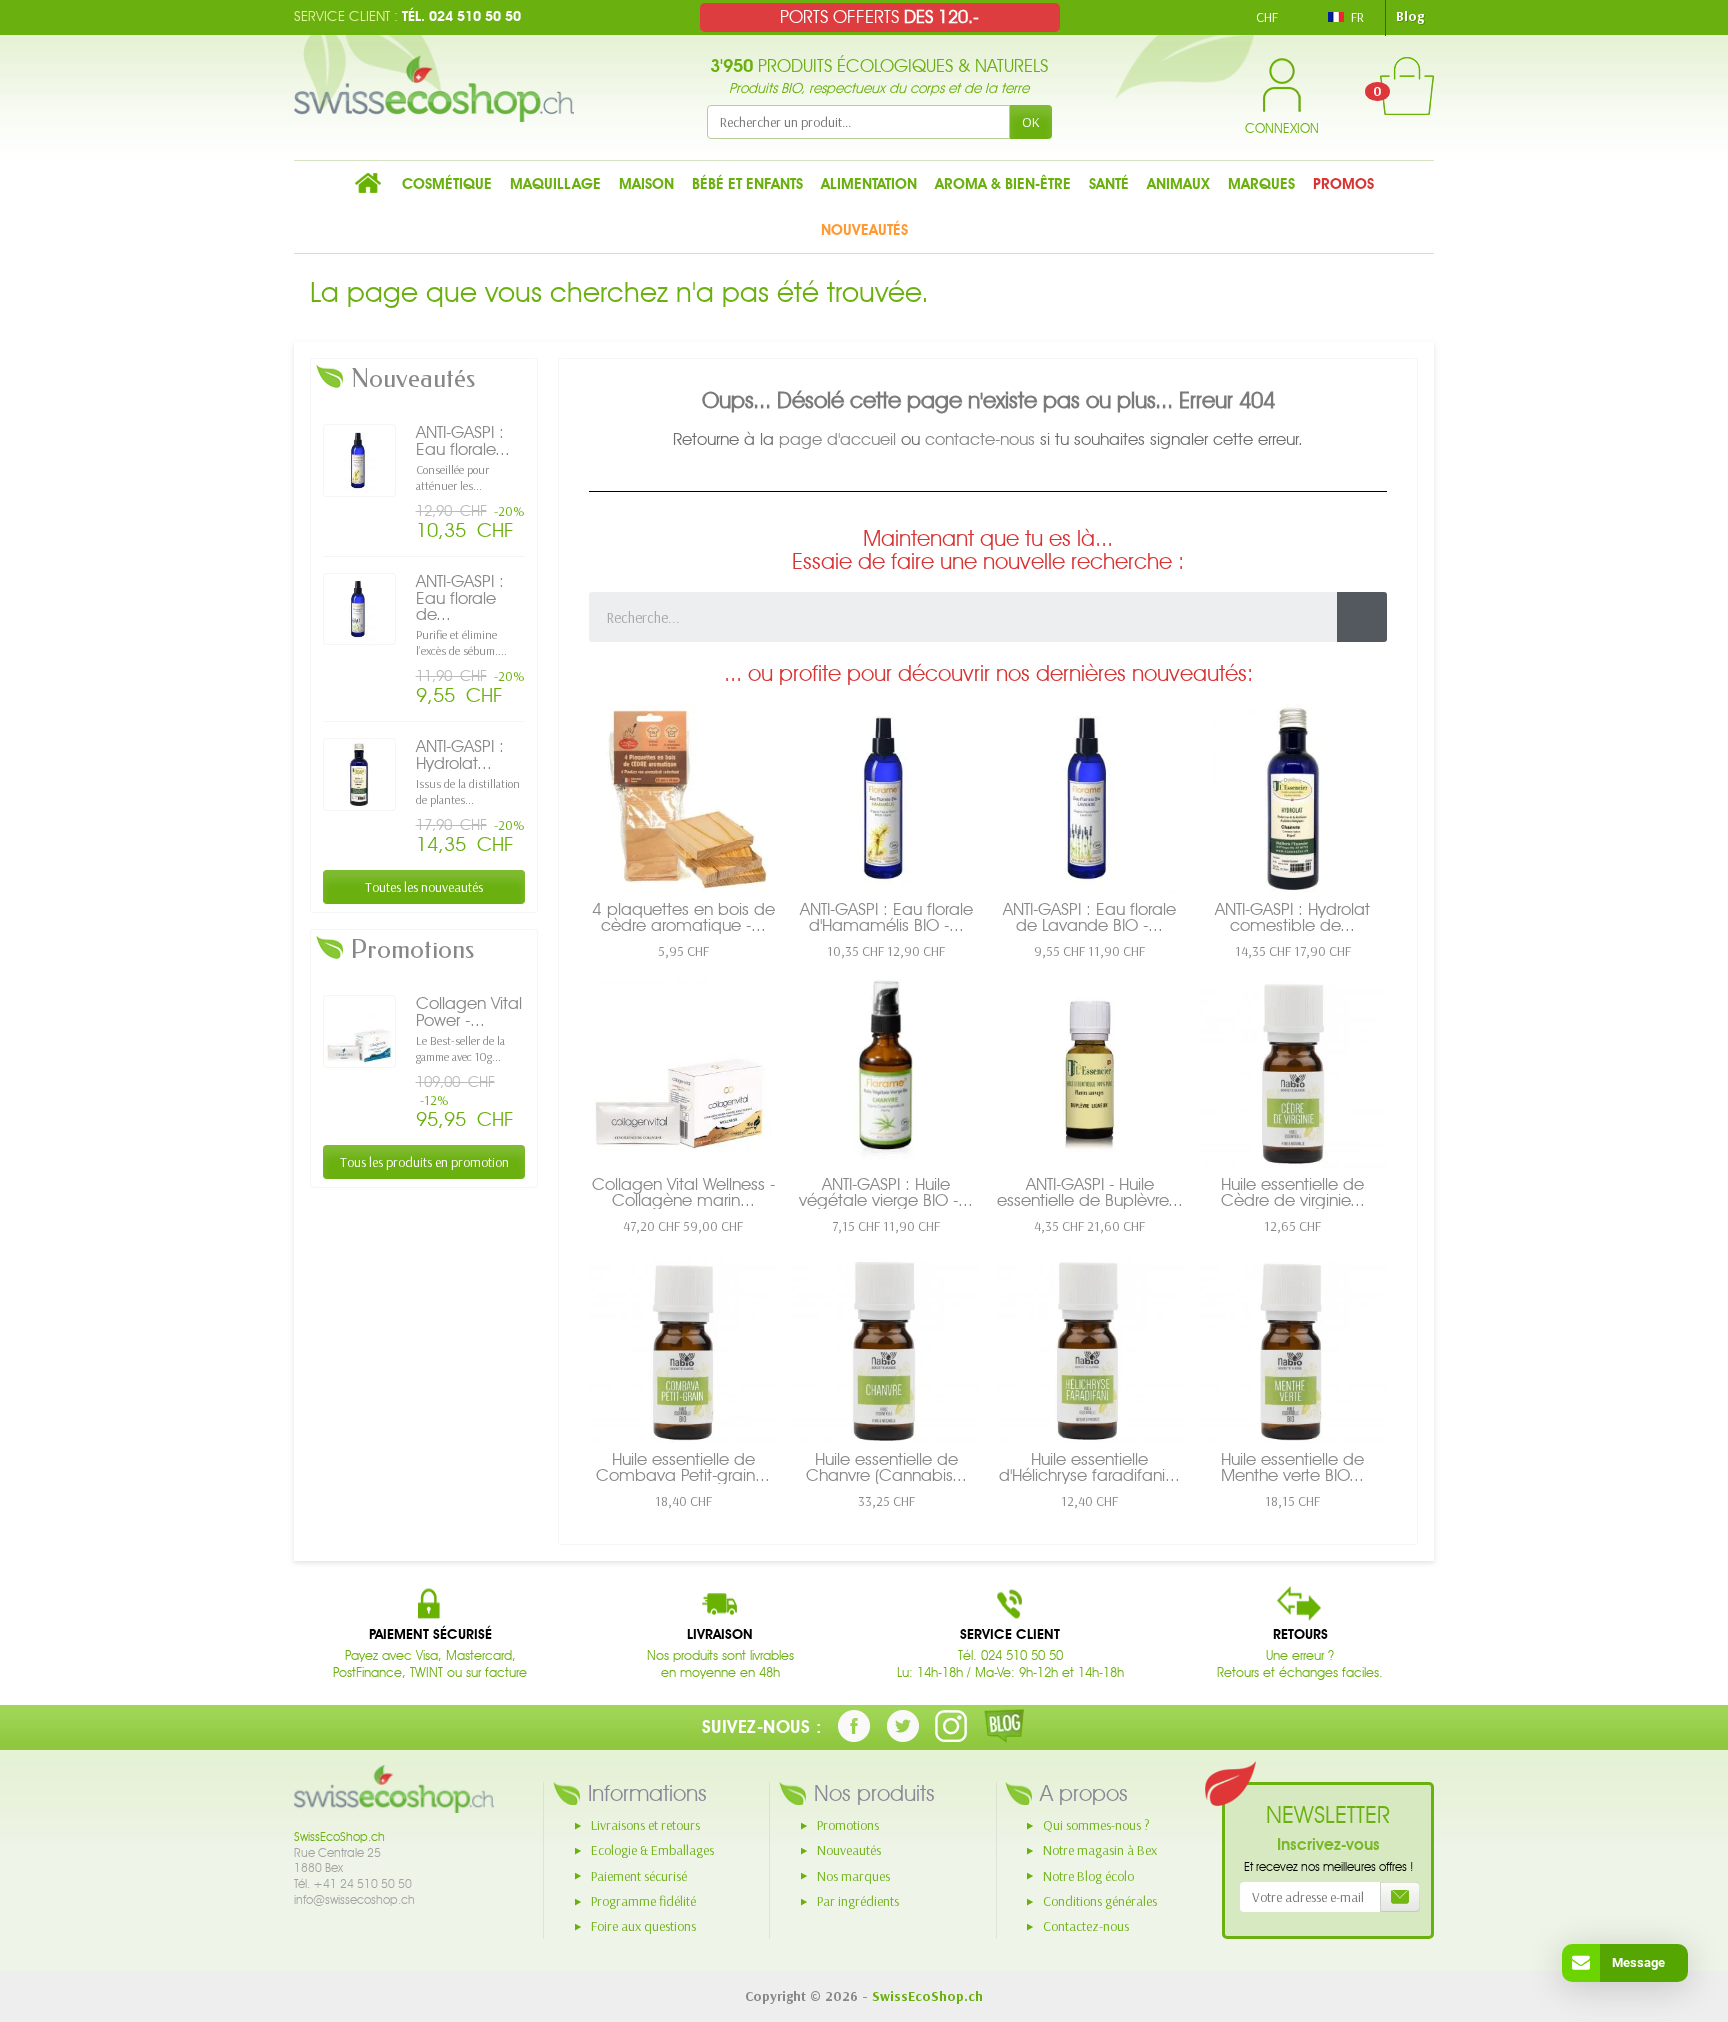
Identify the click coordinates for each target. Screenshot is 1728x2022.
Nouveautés (849, 1850)
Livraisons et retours (645, 1825)
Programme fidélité (643, 1901)
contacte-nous (980, 439)
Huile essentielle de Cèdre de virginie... (1293, 1192)
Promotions (848, 1825)
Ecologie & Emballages (652, 1850)
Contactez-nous (1086, 1926)
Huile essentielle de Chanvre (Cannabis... (886, 1467)
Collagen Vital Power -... (469, 1011)
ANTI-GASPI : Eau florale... (463, 440)
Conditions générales (1100, 1901)
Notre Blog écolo (1088, 1876)
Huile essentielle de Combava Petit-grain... (683, 1467)
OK (1031, 122)
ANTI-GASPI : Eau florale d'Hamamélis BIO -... (886, 917)
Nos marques (853, 1876)
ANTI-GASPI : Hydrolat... (460, 754)
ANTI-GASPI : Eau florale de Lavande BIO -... (1089, 917)
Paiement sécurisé (639, 1876)
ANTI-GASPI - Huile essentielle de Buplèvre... (1090, 1192)
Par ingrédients (858, 1901)
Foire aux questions (643, 1926)
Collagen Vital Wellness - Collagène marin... (683, 1192)
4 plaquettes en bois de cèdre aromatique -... (683, 917)
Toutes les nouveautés (424, 887)
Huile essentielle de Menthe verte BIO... (1292, 1467)
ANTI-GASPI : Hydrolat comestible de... (1292, 917)
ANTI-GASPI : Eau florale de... (460, 598)
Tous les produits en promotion (424, 1162)
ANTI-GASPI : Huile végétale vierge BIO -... (886, 1192)
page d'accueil (837, 439)
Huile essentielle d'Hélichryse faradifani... (1089, 1467)
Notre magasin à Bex (1100, 1850)
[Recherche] (1362, 617)
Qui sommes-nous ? (1096, 1825)
